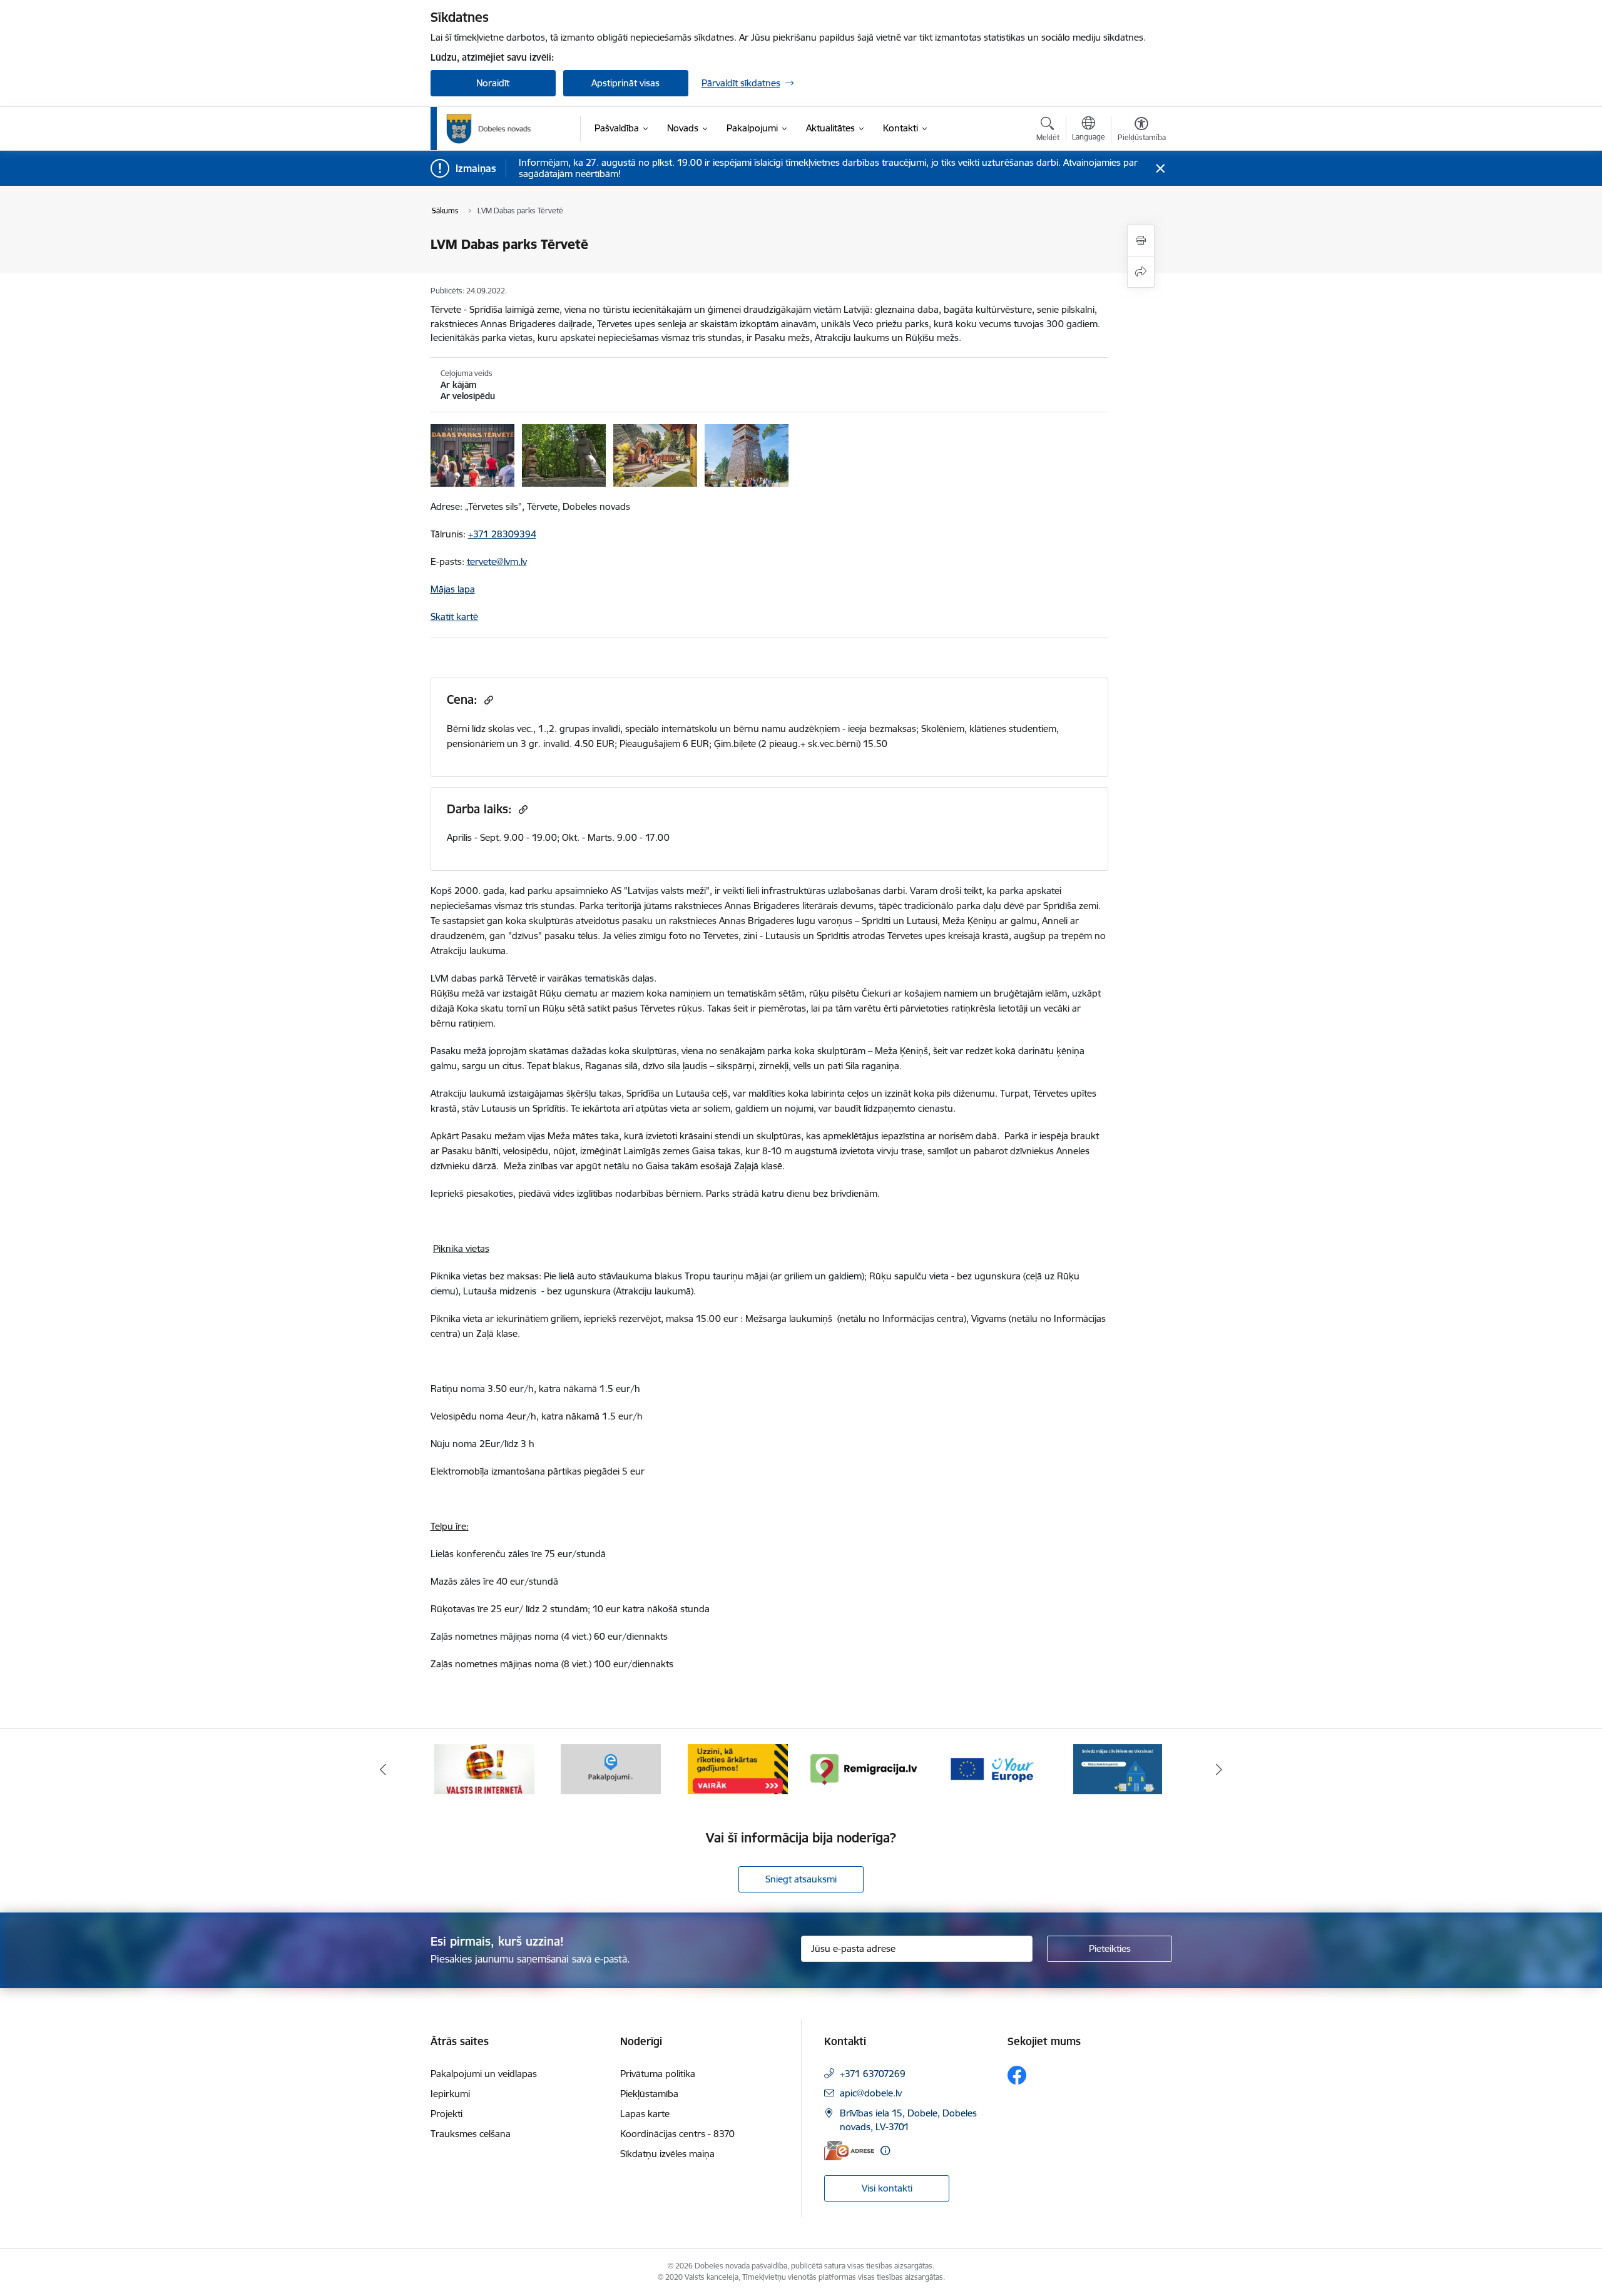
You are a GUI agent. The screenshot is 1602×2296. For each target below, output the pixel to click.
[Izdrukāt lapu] (1141, 241)
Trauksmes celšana (471, 2134)
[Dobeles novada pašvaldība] (489, 129)
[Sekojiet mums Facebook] (1017, 2075)
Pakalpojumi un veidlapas (484, 2074)
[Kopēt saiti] (487, 700)
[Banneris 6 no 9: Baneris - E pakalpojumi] (611, 1768)
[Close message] (1160, 169)
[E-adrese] (849, 2151)
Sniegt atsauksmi (801, 1879)
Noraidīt (493, 83)
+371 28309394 (502, 534)
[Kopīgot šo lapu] (1141, 272)
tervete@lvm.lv (497, 561)
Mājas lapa (453, 589)
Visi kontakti (887, 2188)
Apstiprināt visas (625, 83)
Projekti (446, 2114)
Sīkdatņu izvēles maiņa (667, 2154)
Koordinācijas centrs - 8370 (677, 2134)
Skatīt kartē (454, 617)
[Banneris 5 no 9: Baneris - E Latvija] (484, 1768)
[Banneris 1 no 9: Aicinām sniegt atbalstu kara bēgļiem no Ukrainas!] (1118, 1768)
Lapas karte (645, 2114)
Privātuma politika (658, 2074)
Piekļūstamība (649, 2094)
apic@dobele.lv (871, 2093)
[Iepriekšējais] (383, 1769)
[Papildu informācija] (885, 2151)
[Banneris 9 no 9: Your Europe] (991, 1768)
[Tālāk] (1220, 1769)
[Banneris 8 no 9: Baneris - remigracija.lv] (864, 1768)
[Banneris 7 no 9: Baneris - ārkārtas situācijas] (738, 1768)
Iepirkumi (450, 2094)
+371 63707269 (873, 2074)
